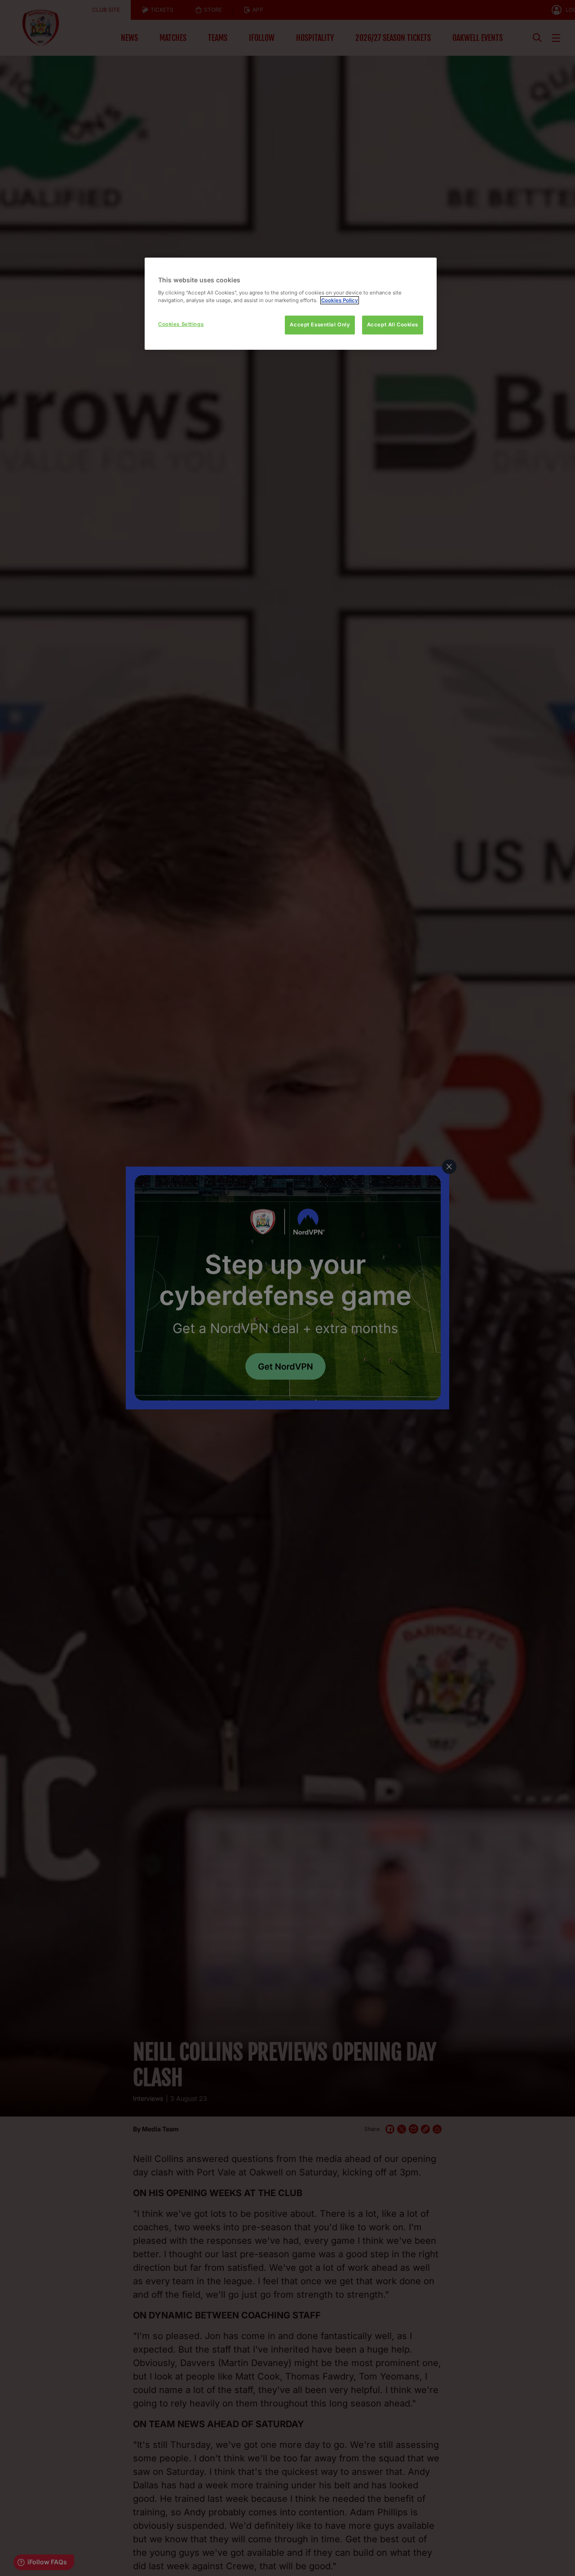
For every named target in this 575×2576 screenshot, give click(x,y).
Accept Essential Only (320, 325)
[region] (291, 304)
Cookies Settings (181, 324)
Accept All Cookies (393, 325)
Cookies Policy (340, 300)
